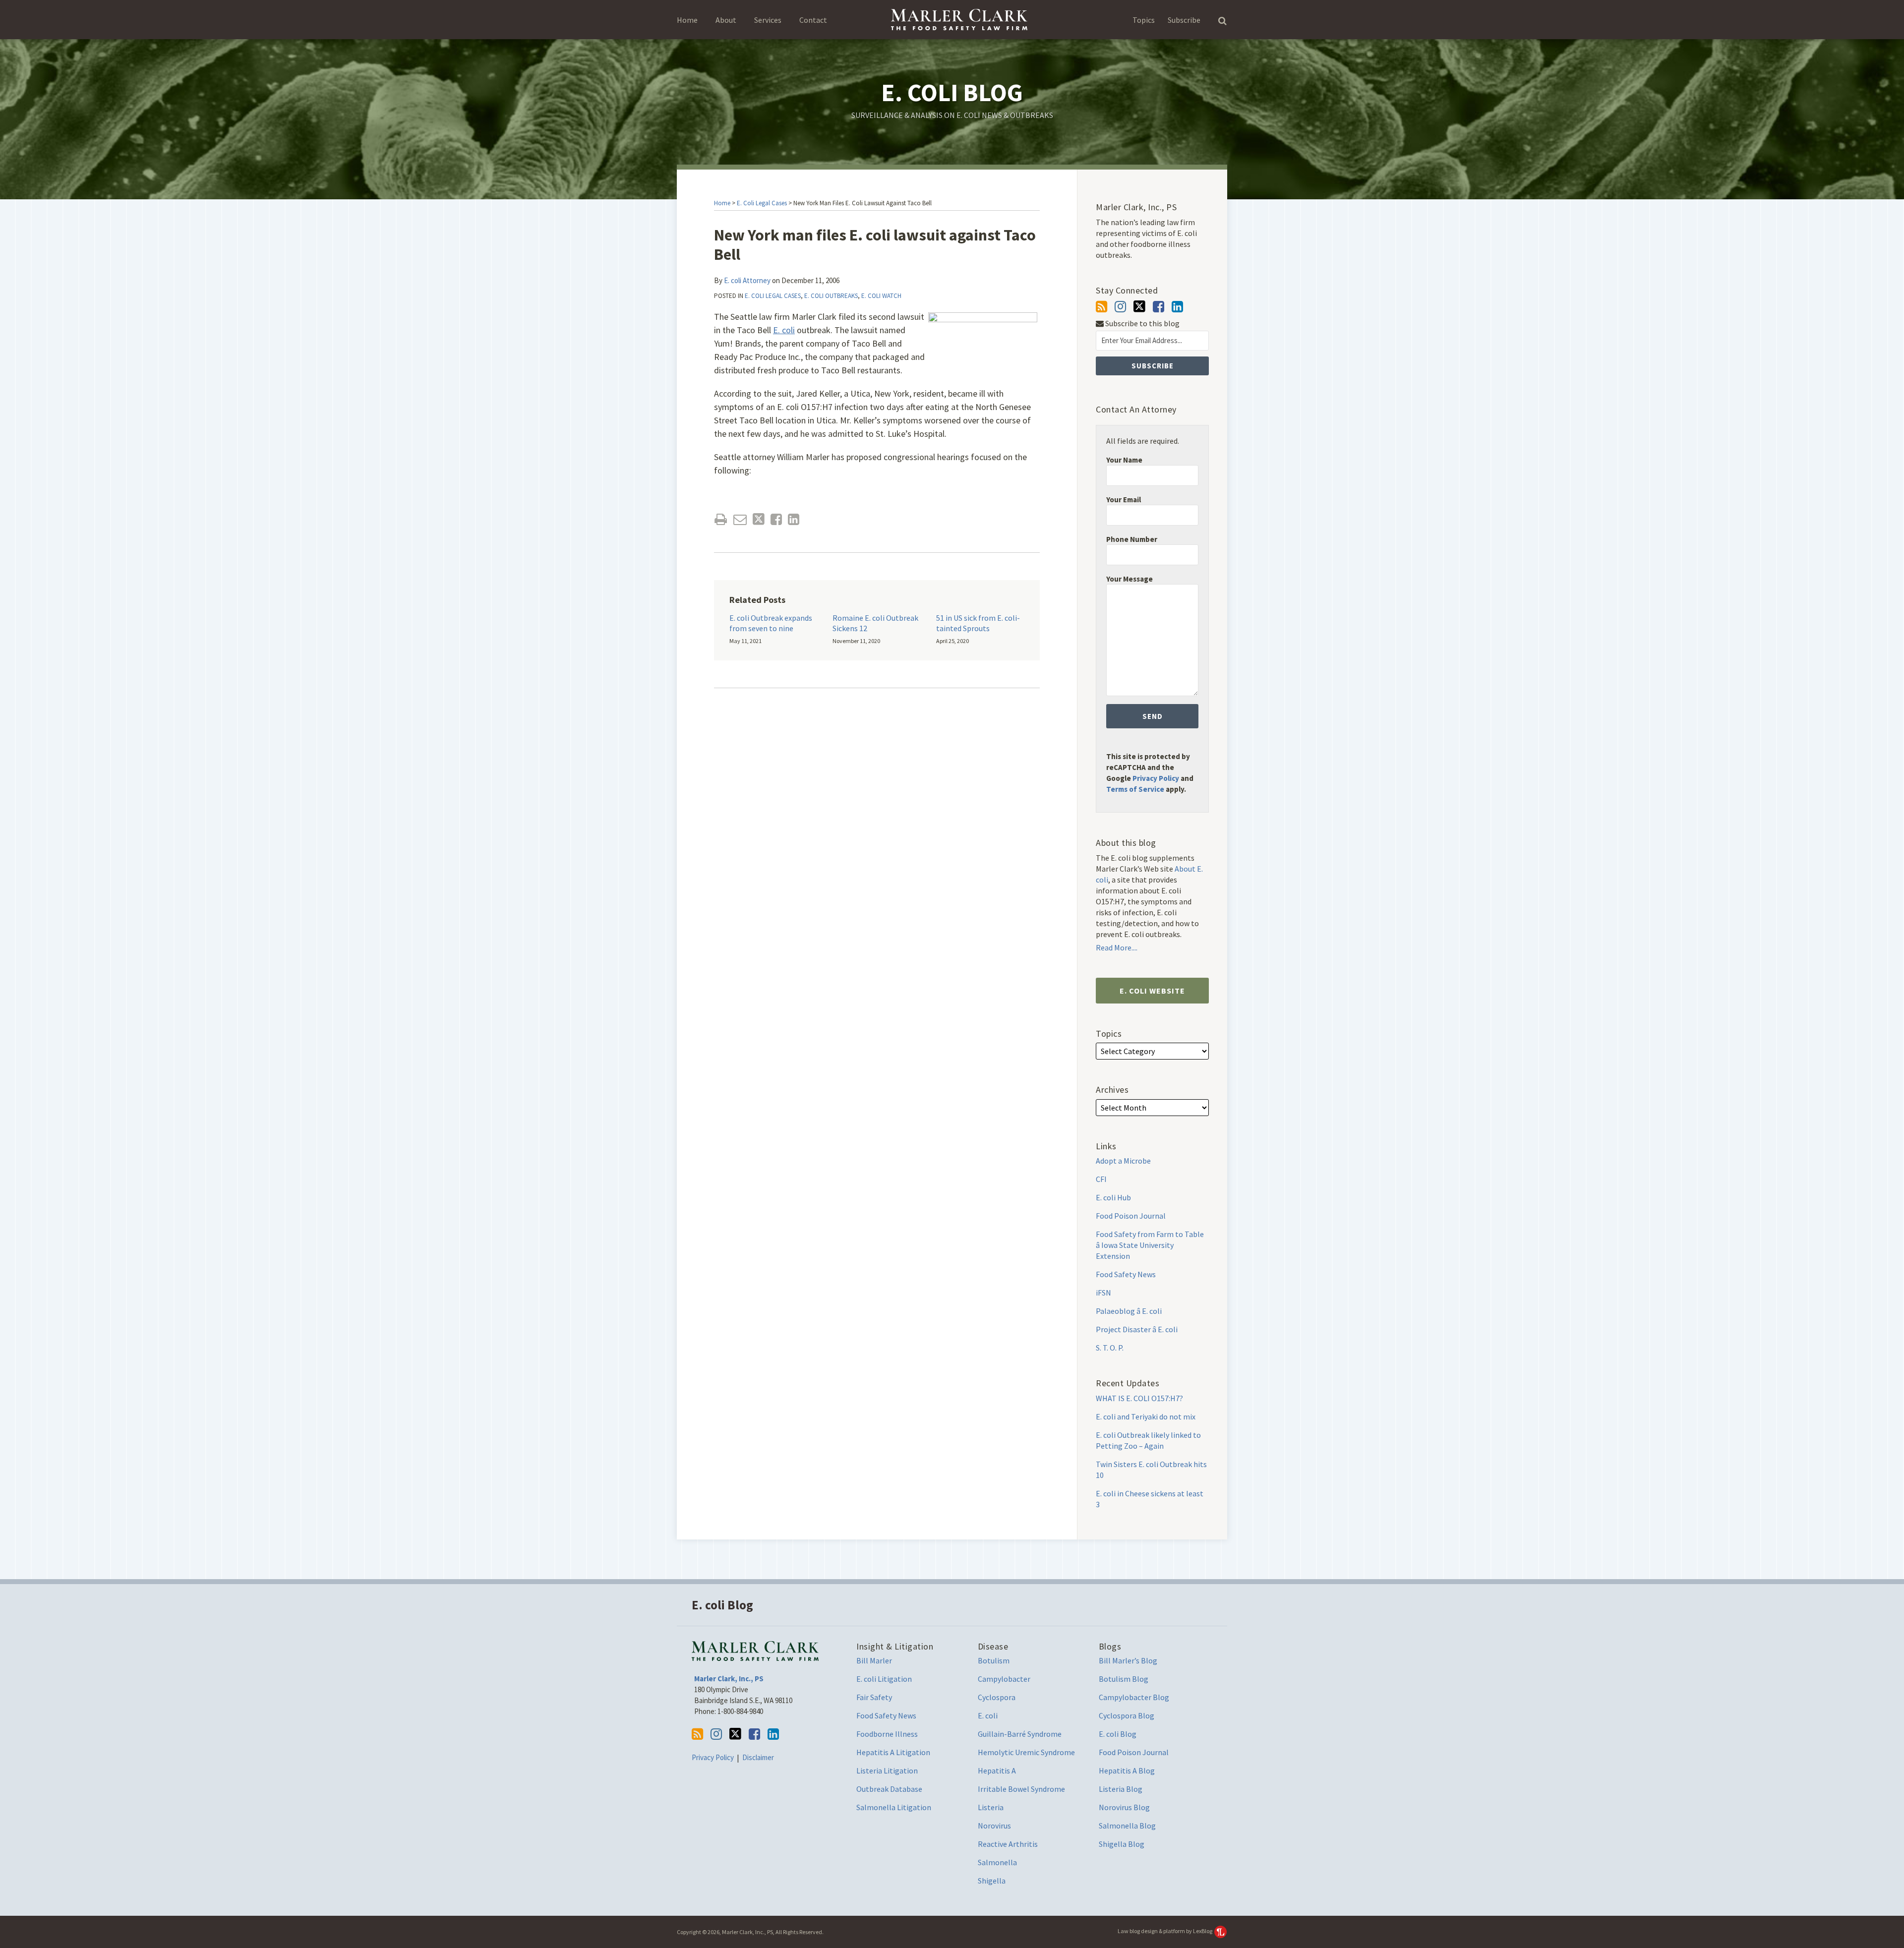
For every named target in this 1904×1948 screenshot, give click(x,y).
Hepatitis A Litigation (893, 1752)
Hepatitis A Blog (1127, 1771)
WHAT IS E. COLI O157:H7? (1139, 1398)
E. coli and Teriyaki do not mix (1146, 1417)
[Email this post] (740, 519)
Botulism (994, 1660)
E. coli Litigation (884, 1679)
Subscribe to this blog (1142, 324)
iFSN (1103, 1293)
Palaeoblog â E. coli (1129, 1311)
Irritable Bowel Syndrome (1021, 1789)
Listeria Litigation (887, 1771)
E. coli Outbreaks (831, 296)
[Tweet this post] (759, 519)
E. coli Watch (881, 296)
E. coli (784, 330)
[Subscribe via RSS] (1101, 307)
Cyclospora (997, 1697)
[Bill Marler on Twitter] (1139, 306)
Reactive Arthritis (1008, 1844)
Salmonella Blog (1127, 1826)
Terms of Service (1135, 789)
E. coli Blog (952, 92)
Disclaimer (758, 1757)
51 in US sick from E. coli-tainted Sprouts (978, 623)
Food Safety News (1126, 1274)
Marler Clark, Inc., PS (729, 1679)
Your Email (1124, 500)
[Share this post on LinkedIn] (794, 519)
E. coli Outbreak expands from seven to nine (771, 623)
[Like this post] (776, 519)
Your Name (1124, 460)
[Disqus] (877, 842)
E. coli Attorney (747, 280)
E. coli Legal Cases (762, 203)
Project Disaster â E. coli (1137, 1329)
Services (768, 20)
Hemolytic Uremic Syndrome (1026, 1752)
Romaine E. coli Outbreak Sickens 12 (875, 623)
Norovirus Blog (1124, 1807)
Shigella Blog (1122, 1844)
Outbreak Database (889, 1789)
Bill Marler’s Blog (1128, 1660)
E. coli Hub (1113, 1197)
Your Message (1130, 579)
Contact (813, 20)
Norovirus (994, 1826)
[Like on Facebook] (1159, 307)
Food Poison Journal (1131, 1216)
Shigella (992, 1881)
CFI (1101, 1179)
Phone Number (1132, 539)
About (726, 20)
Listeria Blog (1121, 1789)
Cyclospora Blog (1127, 1715)
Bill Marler (874, 1660)
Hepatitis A (997, 1771)
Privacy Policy (1156, 778)
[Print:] (721, 519)
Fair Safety (874, 1697)
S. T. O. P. (1110, 1348)
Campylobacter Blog (1134, 1697)
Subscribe (1184, 20)
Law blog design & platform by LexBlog (1165, 1931)
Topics (1144, 20)
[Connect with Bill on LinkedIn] (1177, 307)
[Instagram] (1120, 307)
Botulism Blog (1124, 1679)
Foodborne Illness (887, 1734)
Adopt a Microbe (1123, 1161)
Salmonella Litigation (894, 1807)
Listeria (991, 1807)
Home (687, 20)
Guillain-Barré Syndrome (1020, 1734)
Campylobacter (1004, 1679)
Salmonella (997, 1862)
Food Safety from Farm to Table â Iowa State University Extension (1150, 1245)
